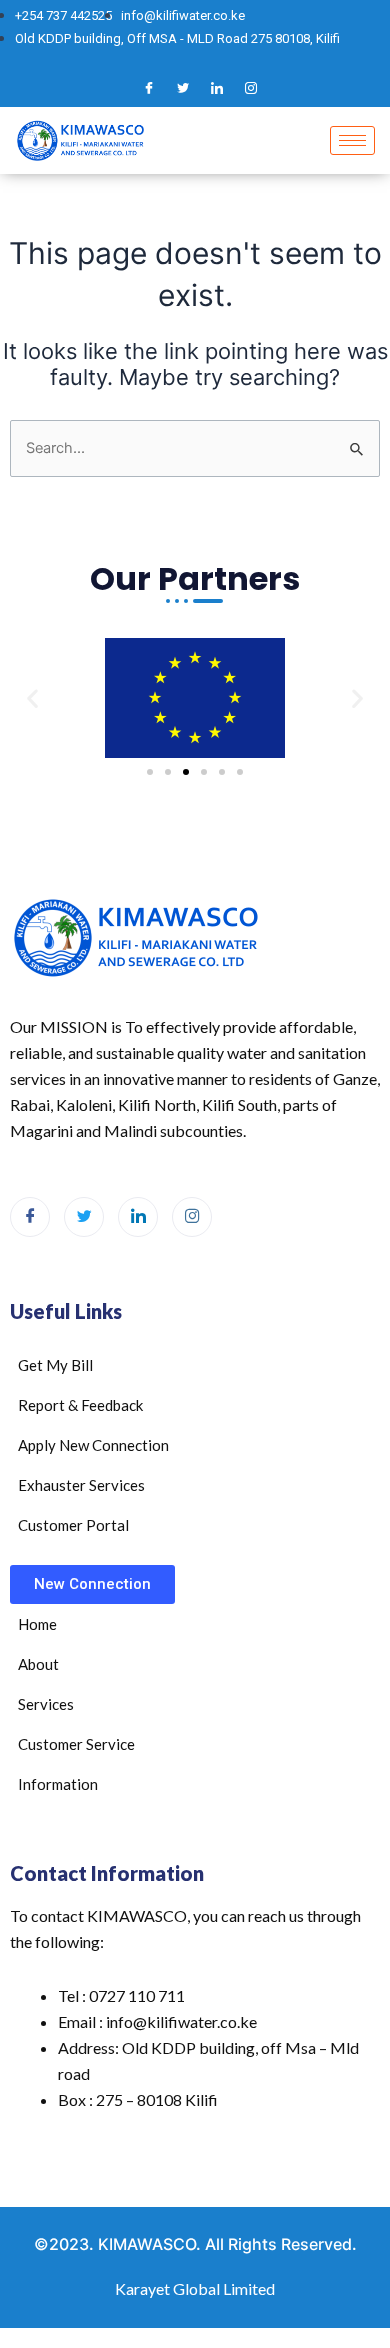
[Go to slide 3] (186, 772)
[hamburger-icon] (352, 140)
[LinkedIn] (217, 88)
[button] (32, 697)
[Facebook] (149, 88)
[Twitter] (183, 88)
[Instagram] (251, 88)
